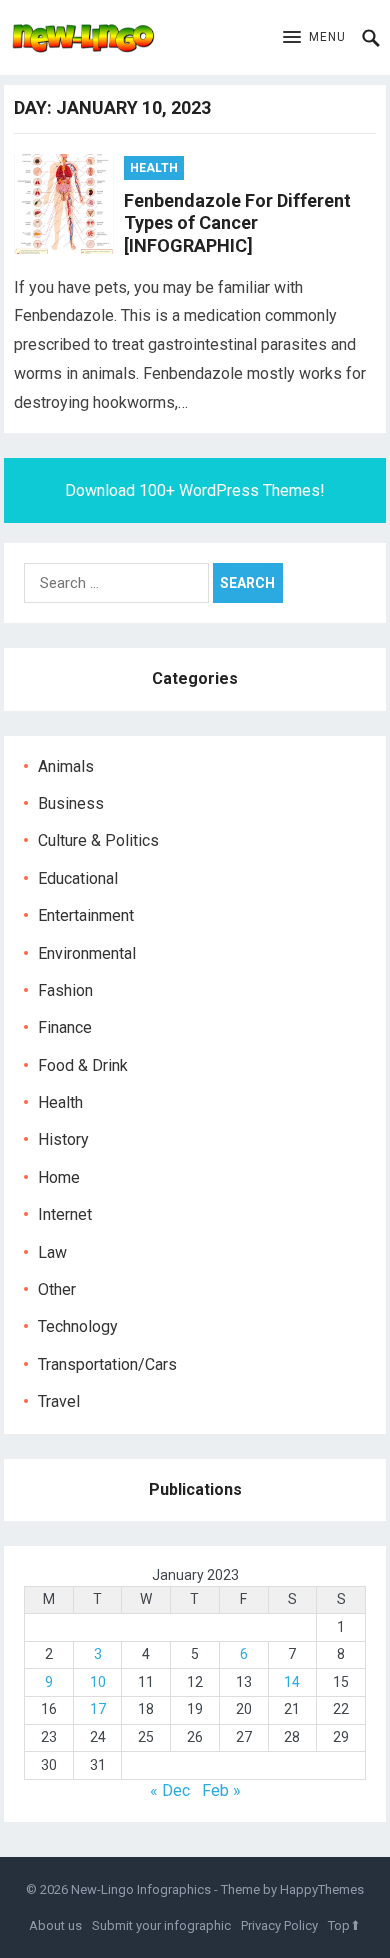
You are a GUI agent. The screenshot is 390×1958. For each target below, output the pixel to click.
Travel (59, 1401)
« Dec (170, 1790)
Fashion (65, 990)
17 (98, 1709)
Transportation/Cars (107, 1364)
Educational (78, 878)
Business (71, 803)
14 (292, 1682)
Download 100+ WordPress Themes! (195, 490)
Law (52, 1252)
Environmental (87, 953)
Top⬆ (344, 1925)
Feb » (221, 1790)
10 (98, 1682)
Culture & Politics (98, 840)
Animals (66, 766)
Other (57, 1289)
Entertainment (86, 915)
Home (59, 1177)
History (63, 1139)
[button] (314, 38)
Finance (65, 1027)
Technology (78, 1326)
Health (154, 168)
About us (55, 1925)
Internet (65, 1214)
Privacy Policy (279, 1925)
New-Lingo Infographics (141, 1889)
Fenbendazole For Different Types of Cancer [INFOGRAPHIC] (237, 223)
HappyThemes (322, 1889)
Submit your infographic (161, 1925)
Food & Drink (83, 1065)
